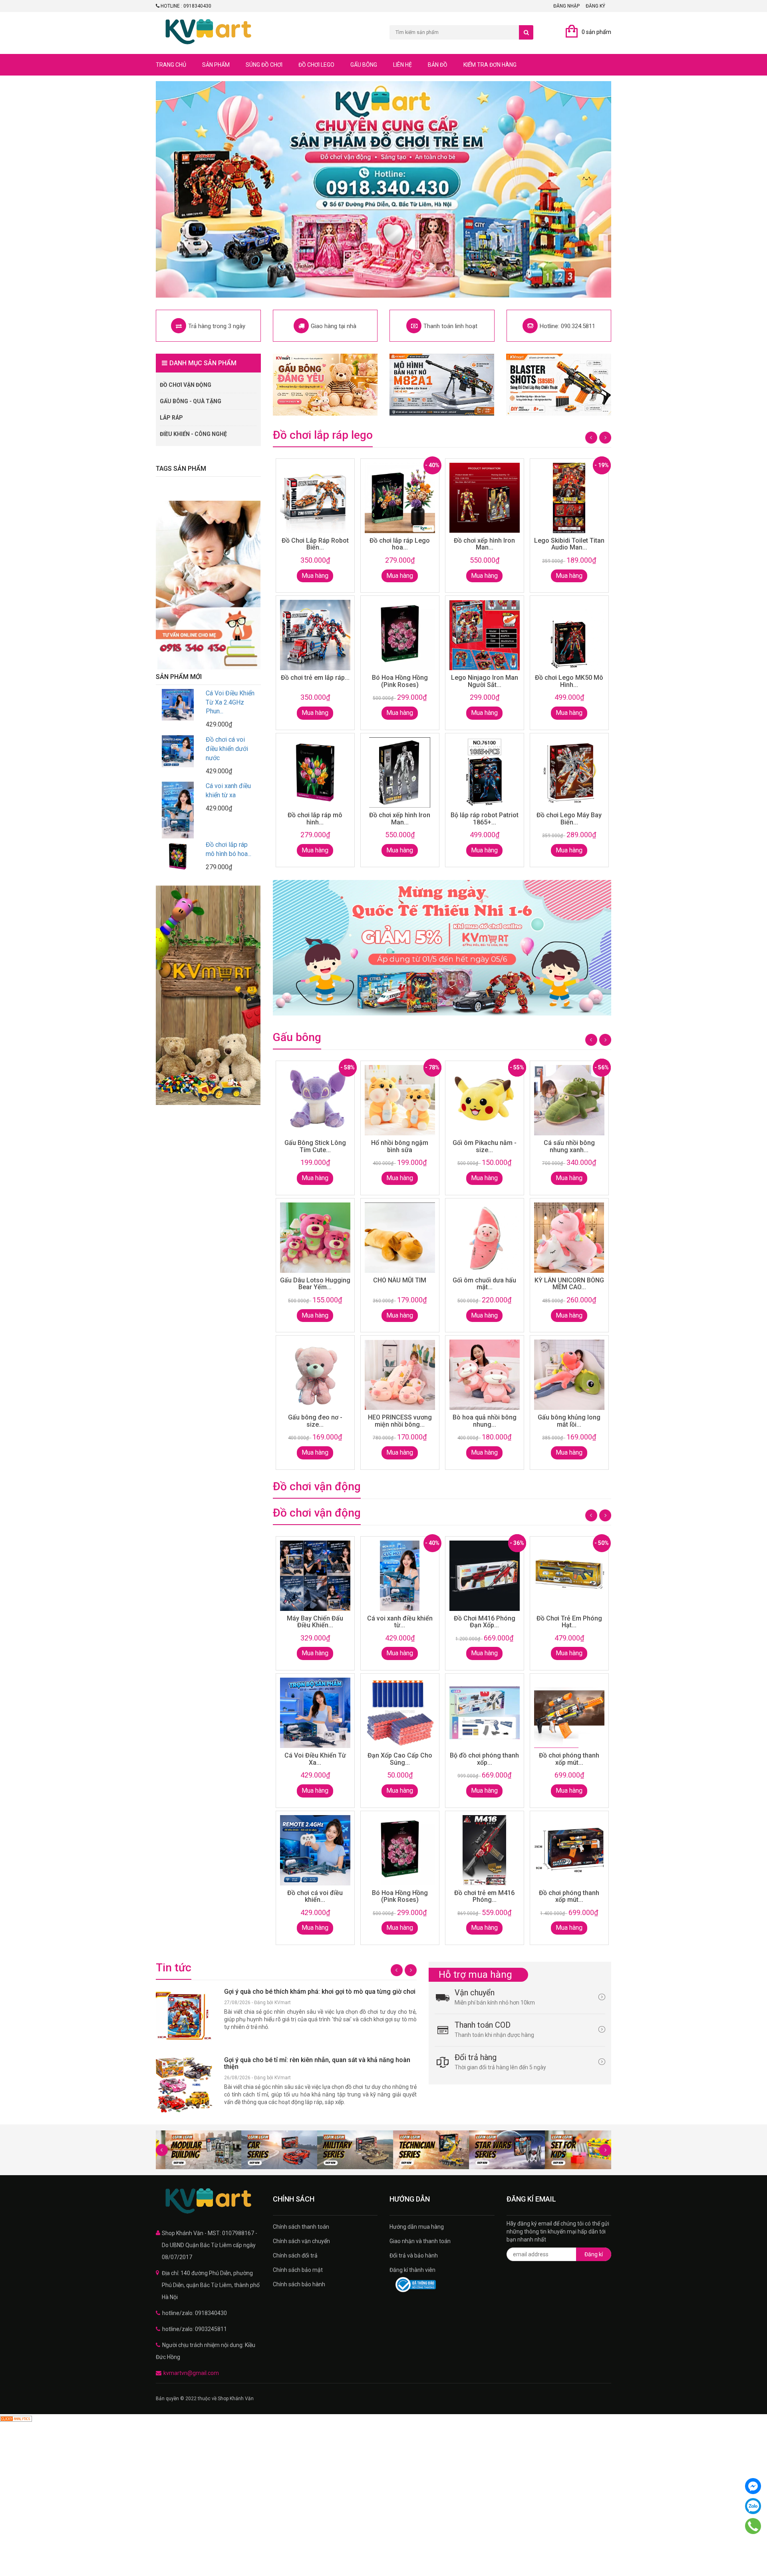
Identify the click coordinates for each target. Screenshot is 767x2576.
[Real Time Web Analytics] (16, 2418)
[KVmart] (208, 2201)
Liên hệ (402, 65)
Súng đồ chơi (264, 65)
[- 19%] (569, 772)
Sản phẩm (216, 65)
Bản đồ (438, 65)
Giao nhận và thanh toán (420, 2241)
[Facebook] (753, 2486)
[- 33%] (485, 1713)
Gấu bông (364, 65)
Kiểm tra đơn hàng (490, 65)
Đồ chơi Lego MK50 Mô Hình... (569, 681)
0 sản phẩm (596, 32)
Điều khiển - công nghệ (193, 434)
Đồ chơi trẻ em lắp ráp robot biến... (226, 749)
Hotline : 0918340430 (185, 6)
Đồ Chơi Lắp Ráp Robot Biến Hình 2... (229, 702)
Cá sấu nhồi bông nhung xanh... (569, 1146)
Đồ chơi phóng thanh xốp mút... (569, 1759)
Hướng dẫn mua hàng (417, 2227)
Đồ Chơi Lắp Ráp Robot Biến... (315, 544)
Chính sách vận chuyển (301, 2241)
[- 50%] (400, 1238)
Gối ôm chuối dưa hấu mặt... (484, 1284)
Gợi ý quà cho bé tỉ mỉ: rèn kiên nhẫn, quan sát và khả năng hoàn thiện (317, 2063)
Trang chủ (171, 65)
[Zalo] (753, 2506)
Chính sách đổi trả (295, 2255)
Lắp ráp (171, 418)
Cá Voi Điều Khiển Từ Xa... (315, 1759)
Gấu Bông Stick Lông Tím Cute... (315, 1146)
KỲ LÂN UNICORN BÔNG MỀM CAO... (569, 1284)
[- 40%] (400, 635)
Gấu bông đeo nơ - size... (315, 1421)
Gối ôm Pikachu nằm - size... (485, 1146)
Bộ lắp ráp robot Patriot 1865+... (485, 819)
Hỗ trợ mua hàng (475, 1975)
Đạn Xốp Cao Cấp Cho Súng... (400, 1759)
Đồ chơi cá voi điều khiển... (315, 1896)
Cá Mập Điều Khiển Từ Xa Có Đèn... (227, 842)
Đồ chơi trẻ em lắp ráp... (315, 678)
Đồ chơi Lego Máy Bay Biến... (569, 819)
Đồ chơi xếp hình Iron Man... (400, 819)
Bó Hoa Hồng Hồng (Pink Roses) (400, 681)
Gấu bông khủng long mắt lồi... (569, 1421)
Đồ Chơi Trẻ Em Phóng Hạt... (569, 1622)
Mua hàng (315, 576)
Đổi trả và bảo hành (414, 2255)
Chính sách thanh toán (301, 2227)
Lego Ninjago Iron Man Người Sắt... (485, 681)
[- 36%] (485, 1850)
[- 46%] (569, 1238)
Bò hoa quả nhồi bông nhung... (485, 1421)
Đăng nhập (566, 6)
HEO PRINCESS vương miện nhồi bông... (400, 1421)
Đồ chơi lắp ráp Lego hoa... (400, 544)
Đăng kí (594, 2254)
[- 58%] (315, 1375)
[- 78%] (400, 1375)
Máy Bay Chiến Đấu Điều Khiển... (315, 1622)
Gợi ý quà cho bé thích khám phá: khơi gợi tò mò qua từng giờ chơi (320, 1992)
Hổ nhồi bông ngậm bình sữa (400, 1146)
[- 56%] (485, 1238)
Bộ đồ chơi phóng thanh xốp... (484, 1759)
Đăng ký (595, 6)
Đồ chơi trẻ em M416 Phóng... (484, 1896)
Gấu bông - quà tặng (191, 401)
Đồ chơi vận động (186, 385)
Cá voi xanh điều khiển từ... (400, 1622)
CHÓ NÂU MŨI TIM (400, 1280)
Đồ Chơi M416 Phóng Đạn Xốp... (485, 1622)
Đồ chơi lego (316, 65)
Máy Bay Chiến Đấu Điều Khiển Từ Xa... (227, 795)
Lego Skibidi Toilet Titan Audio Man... (569, 544)
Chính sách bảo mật (298, 2270)
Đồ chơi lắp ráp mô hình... (315, 819)
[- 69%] (315, 1238)
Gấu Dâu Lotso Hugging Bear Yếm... (315, 1284)
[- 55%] (485, 1375)
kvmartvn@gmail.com (191, 2373)
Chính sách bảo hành (299, 2284)
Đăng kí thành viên (412, 2270)
